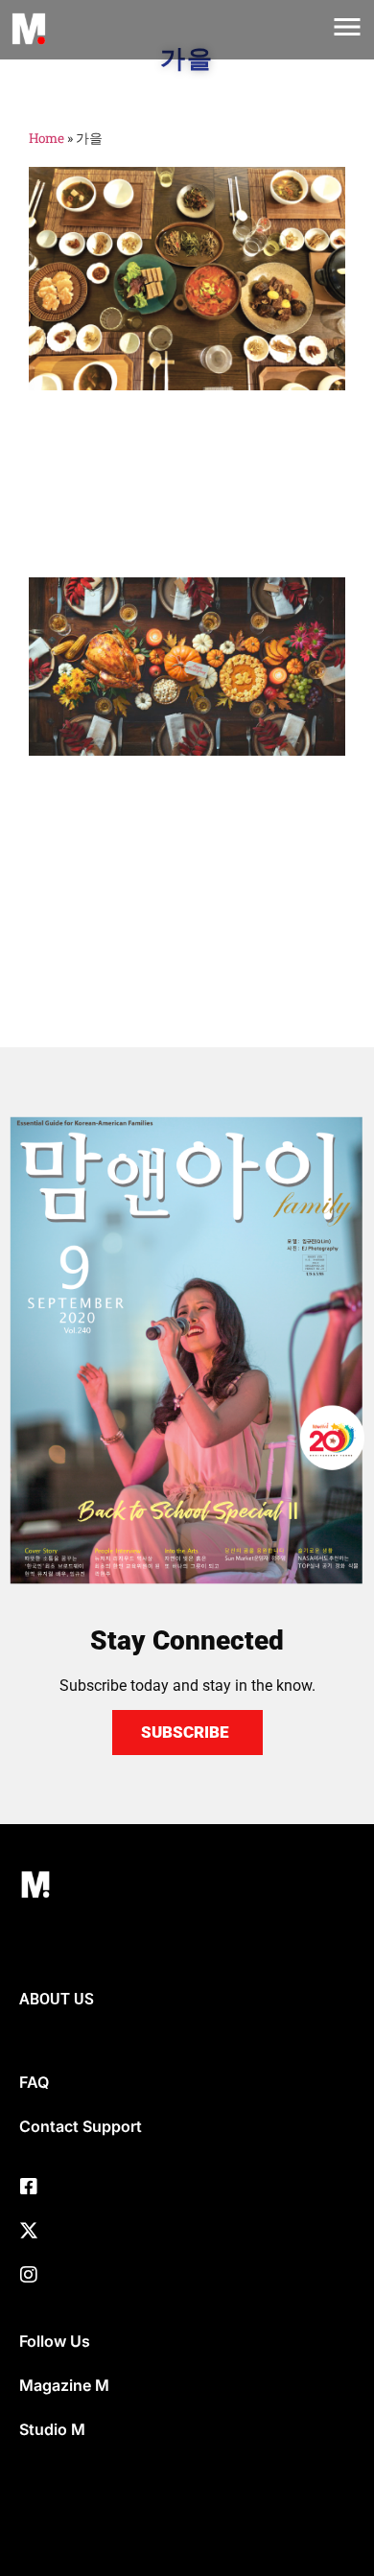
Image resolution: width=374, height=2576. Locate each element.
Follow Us (55, 2341)
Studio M (52, 2429)
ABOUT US (57, 1999)
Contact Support (81, 2126)
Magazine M (64, 2385)
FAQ (34, 2082)
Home (47, 138)
